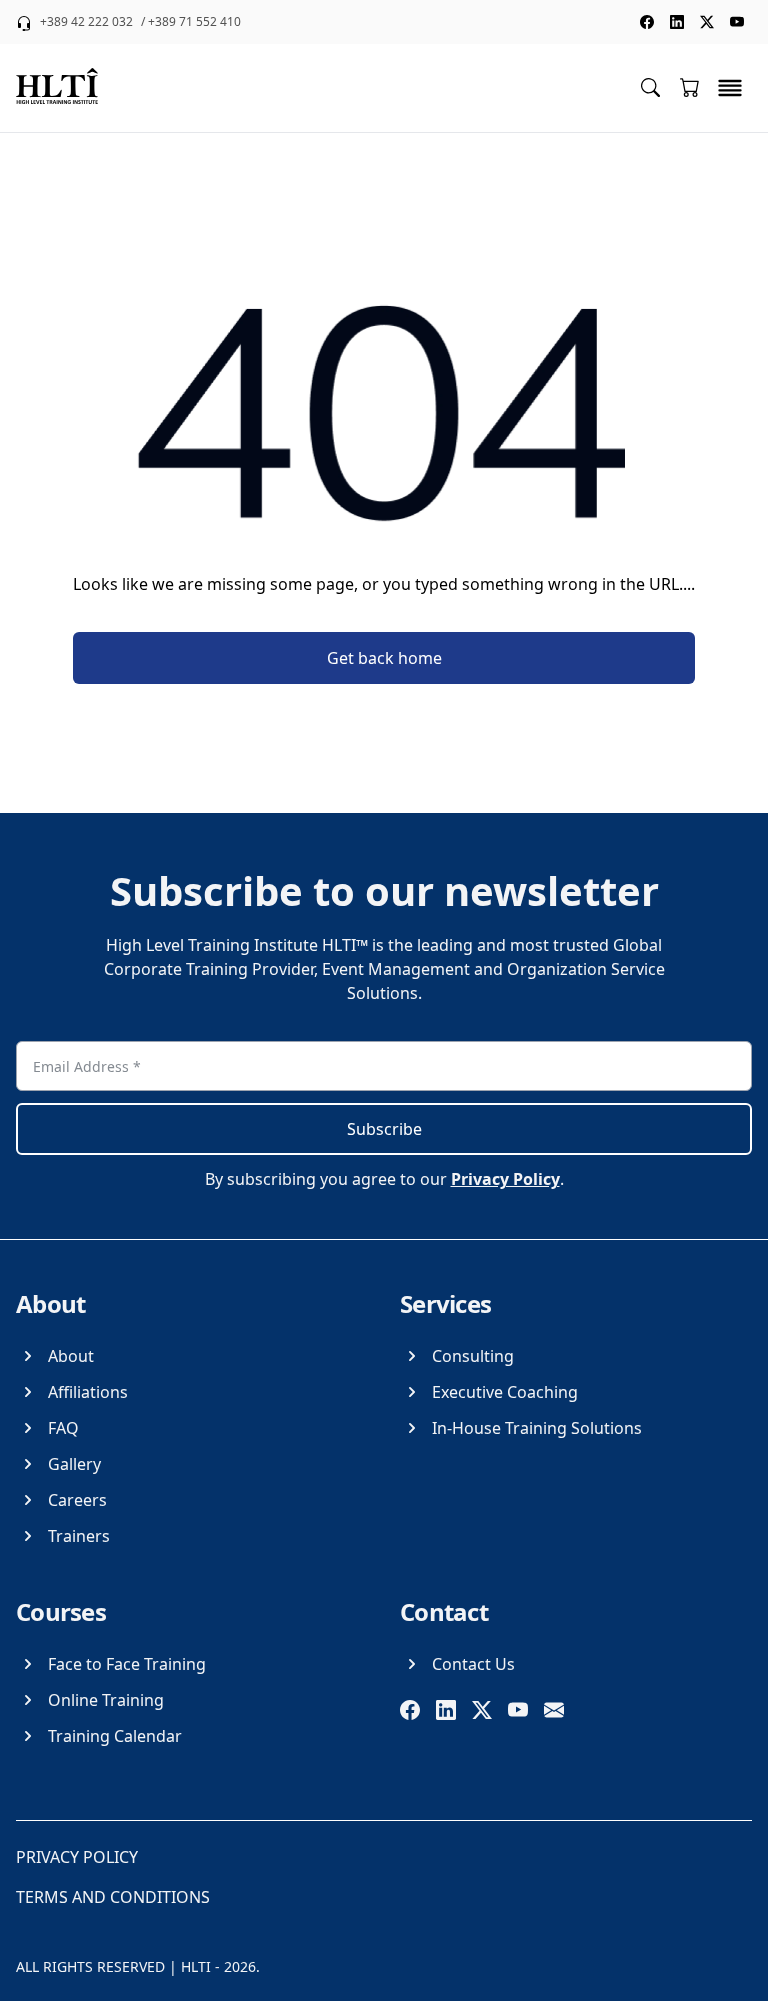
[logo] (57, 88)
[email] (554, 1710)
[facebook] (410, 1710)
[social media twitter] (707, 22)
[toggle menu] (730, 88)
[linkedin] (446, 1710)
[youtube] (518, 1710)
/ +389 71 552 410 (191, 22)
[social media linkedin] (677, 22)
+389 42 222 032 (86, 22)
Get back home (384, 658)
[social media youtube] (737, 22)
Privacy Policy (505, 1179)
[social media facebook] (647, 22)
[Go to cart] (690, 87)
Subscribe (384, 1129)
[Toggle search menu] (650, 86)
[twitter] (482, 1710)
